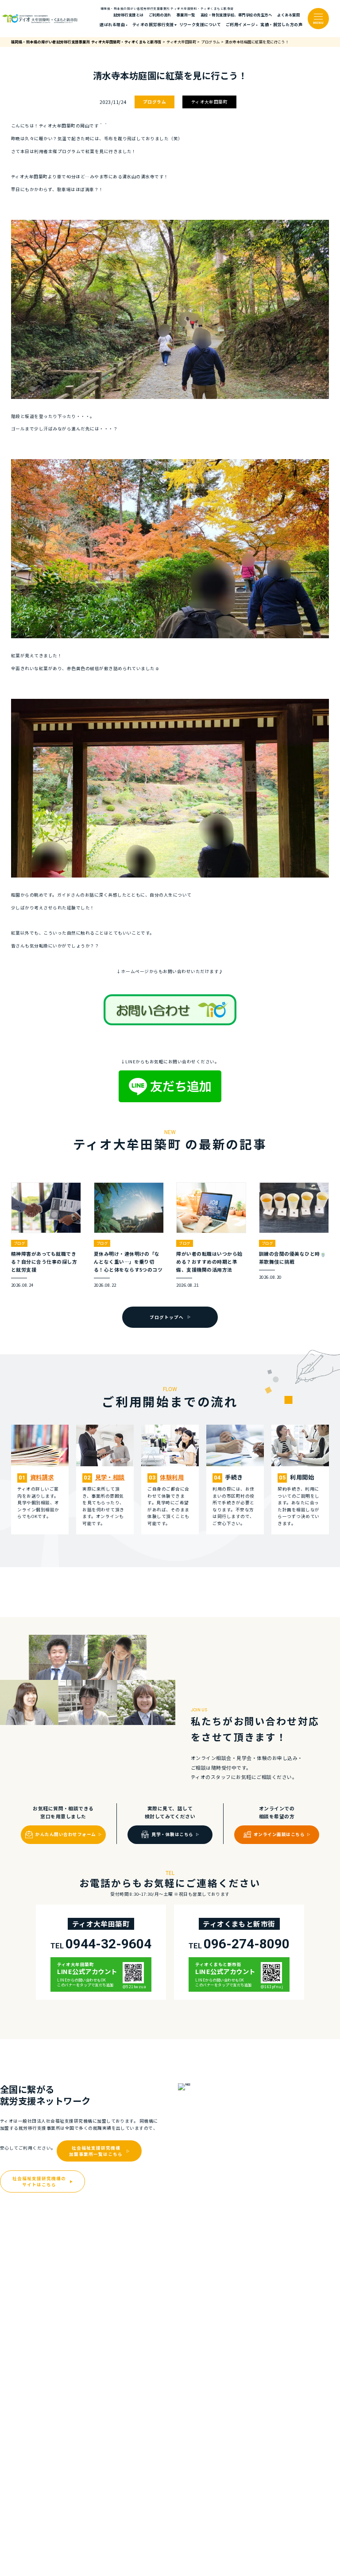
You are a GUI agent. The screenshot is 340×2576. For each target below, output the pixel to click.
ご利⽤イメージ (240, 25)
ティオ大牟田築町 (210, 102)
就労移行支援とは (128, 15)
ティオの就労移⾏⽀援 (153, 25)
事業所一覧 (186, 15)
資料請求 (42, 1477)
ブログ (19, 1243)
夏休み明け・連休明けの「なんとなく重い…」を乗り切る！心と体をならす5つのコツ (128, 1261)
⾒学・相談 (110, 1477)
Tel (101, 1944)
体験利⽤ (172, 1477)
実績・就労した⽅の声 (281, 25)
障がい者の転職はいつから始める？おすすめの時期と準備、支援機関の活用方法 (209, 1261)
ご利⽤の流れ (160, 15)
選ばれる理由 (112, 25)
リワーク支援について (200, 25)
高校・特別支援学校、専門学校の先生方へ (236, 15)
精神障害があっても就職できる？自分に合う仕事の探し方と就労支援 (44, 1261)
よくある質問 (288, 15)
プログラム (155, 102)
